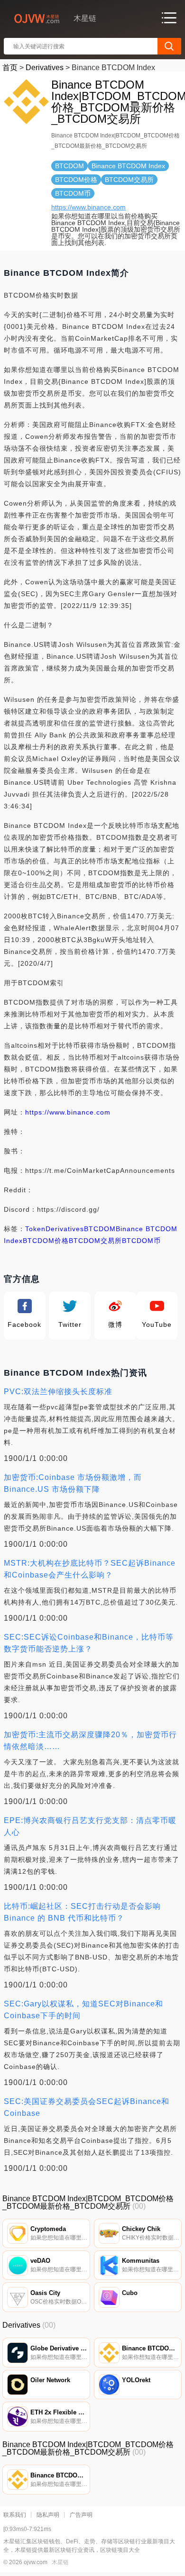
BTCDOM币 (141, 1241)
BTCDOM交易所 (95, 1241)
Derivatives (45, 68)
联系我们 (15, 2515)
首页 (10, 68)
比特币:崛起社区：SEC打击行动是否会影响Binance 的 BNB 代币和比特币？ (82, 1912)
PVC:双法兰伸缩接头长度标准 (58, 1392)
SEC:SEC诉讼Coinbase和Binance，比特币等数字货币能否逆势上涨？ (89, 1643)
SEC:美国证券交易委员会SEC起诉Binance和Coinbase (87, 2107)
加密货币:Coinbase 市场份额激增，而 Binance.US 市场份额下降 (73, 1483)
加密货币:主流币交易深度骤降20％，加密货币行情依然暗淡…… (90, 1741)
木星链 (60, 2562)
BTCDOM (100, 1229)
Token (35, 1229)
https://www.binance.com (88, 207)
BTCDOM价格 (46, 1241)
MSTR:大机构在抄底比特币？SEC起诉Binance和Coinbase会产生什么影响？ (90, 1569)
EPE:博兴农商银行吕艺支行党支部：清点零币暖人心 (90, 1826)
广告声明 (81, 2515)
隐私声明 (48, 2515)
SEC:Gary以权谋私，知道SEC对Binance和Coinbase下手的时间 (83, 2010)
